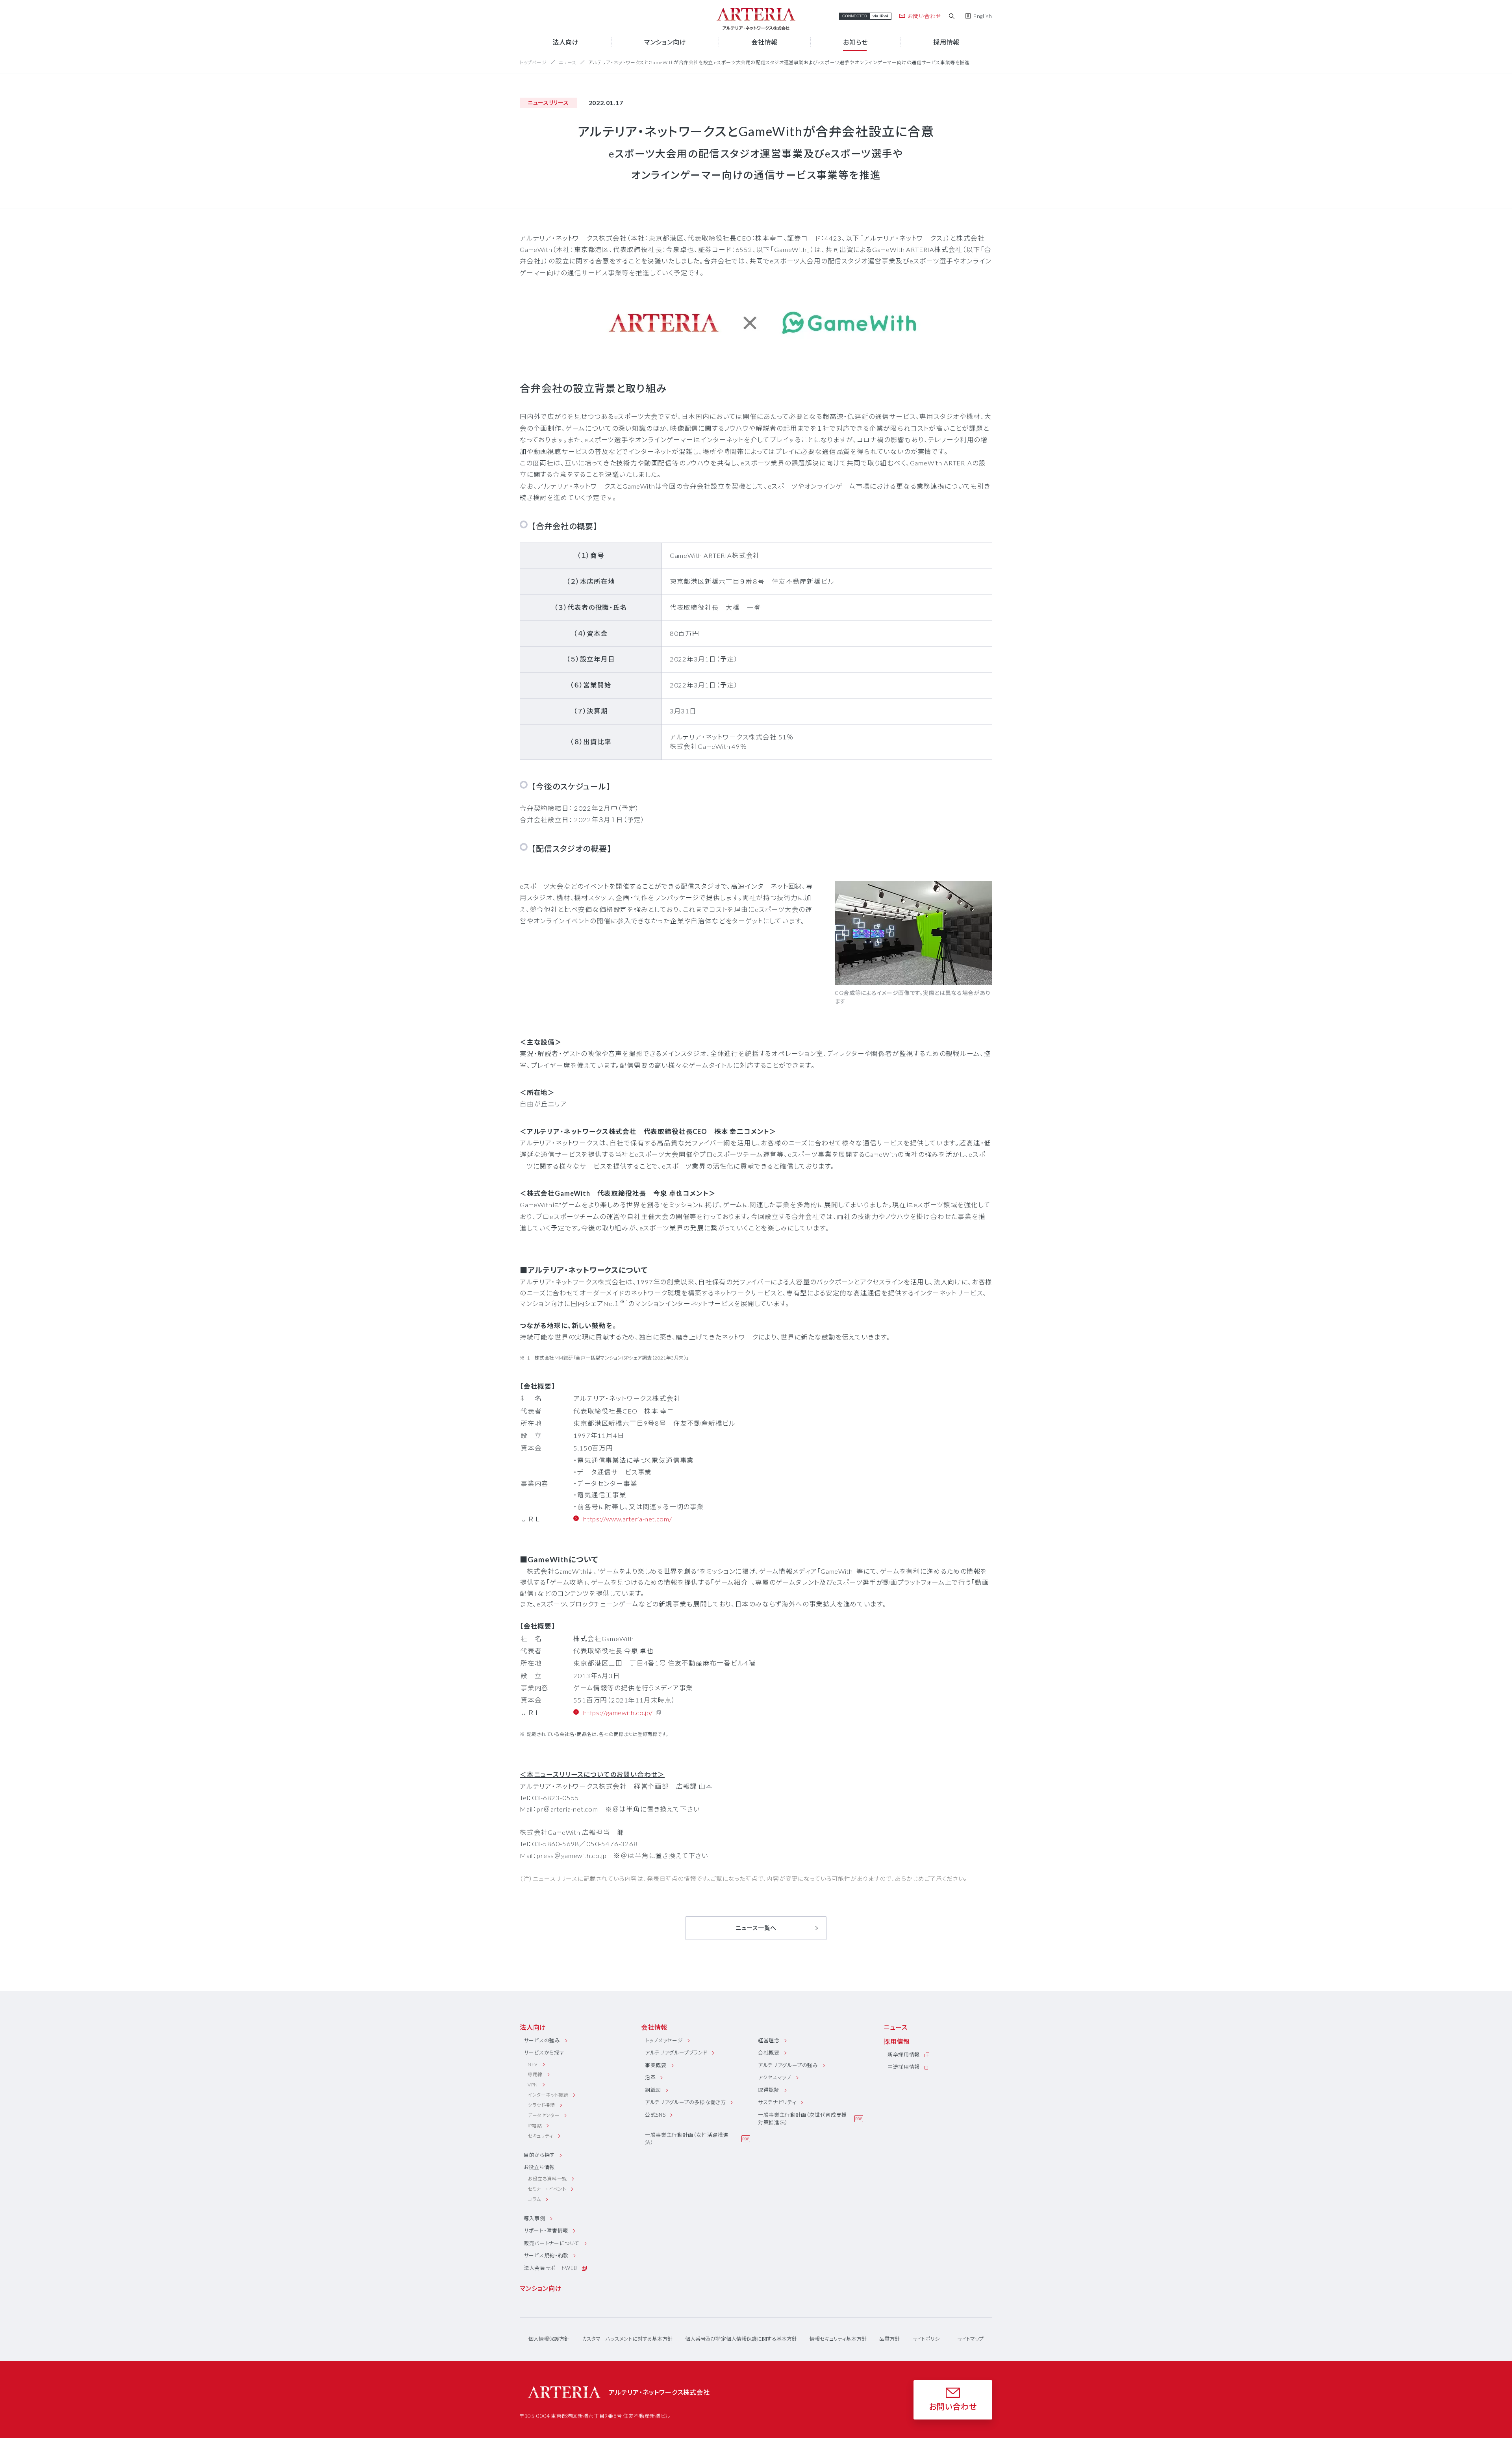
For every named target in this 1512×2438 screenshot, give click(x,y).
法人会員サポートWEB (550, 2268)
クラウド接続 (541, 2105)
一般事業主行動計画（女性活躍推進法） (687, 2139)
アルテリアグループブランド (676, 2053)
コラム (534, 2199)
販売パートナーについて (552, 2243)
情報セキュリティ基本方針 (838, 2339)
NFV (533, 2064)
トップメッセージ (664, 2040)
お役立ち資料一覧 (547, 2179)
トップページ (533, 62)
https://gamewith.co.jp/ (618, 1713)
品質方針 (889, 2339)
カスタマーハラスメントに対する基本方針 (627, 2339)
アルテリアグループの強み (788, 2065)
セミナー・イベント (547, 2189)
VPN (533, 2085)
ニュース (568, 62)
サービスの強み (542, 2040)
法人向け (533, 2027)
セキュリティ (540, 2136)
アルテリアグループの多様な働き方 (685, 2102)
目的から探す (539, 2155)
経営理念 (769, 2040)
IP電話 (535, 2126)
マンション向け (541, 2288)
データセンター (544, 2115)
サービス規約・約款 (546, 2255)
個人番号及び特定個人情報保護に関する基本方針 (741, 2339)
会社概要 (769, 2053)
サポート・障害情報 (546, 2231)
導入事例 (535, 2218)
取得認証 (769, 2090)
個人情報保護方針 (549, 2339)
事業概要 (656, 2065)
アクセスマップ (775, 2077)
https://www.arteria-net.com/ (627, 1519)
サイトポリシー (928, 2339)
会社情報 (654, 2027)
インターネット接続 (548, 2095)
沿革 (650, 2077)
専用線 (535, 2074)
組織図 (653, 2090)
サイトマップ (970, 2339)
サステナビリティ (777, 2102)
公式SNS (655, 2115)
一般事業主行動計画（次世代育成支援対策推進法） (802, 2119)
